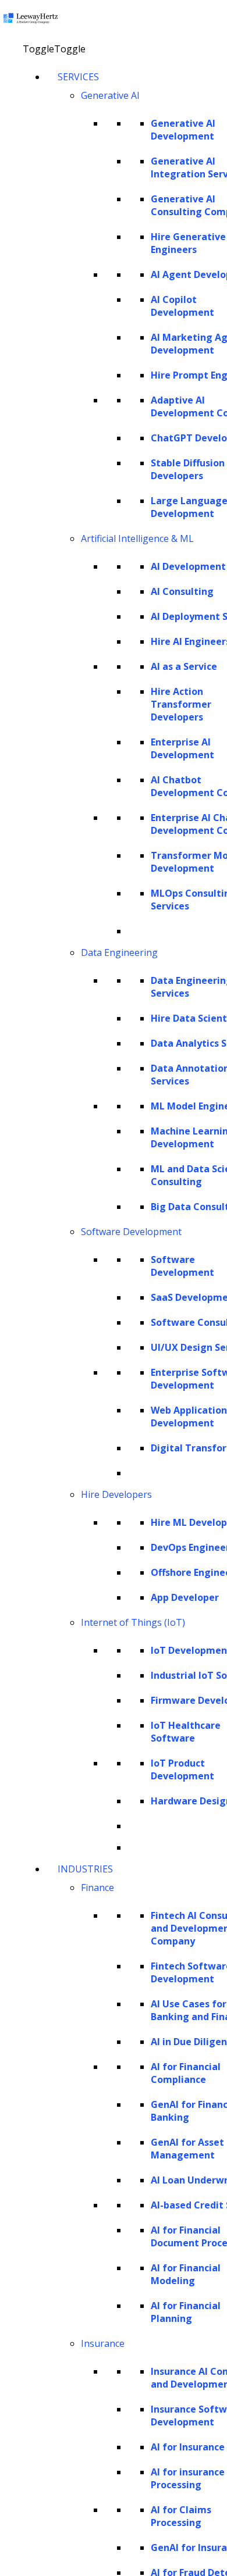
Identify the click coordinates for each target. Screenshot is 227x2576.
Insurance (103, 2343)
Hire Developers (116, 1494)
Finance (97, 1888)
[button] (54, 49)
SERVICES (78, 77)
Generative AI (110, 95)
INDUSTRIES (85, 1869)
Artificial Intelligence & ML (137, 538)
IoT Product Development (182, 1769)
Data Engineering (119, 952)
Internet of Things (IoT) (133, 1622)
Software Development (131, 1232)
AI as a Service (184, 666)
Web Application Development (189, 1417)
